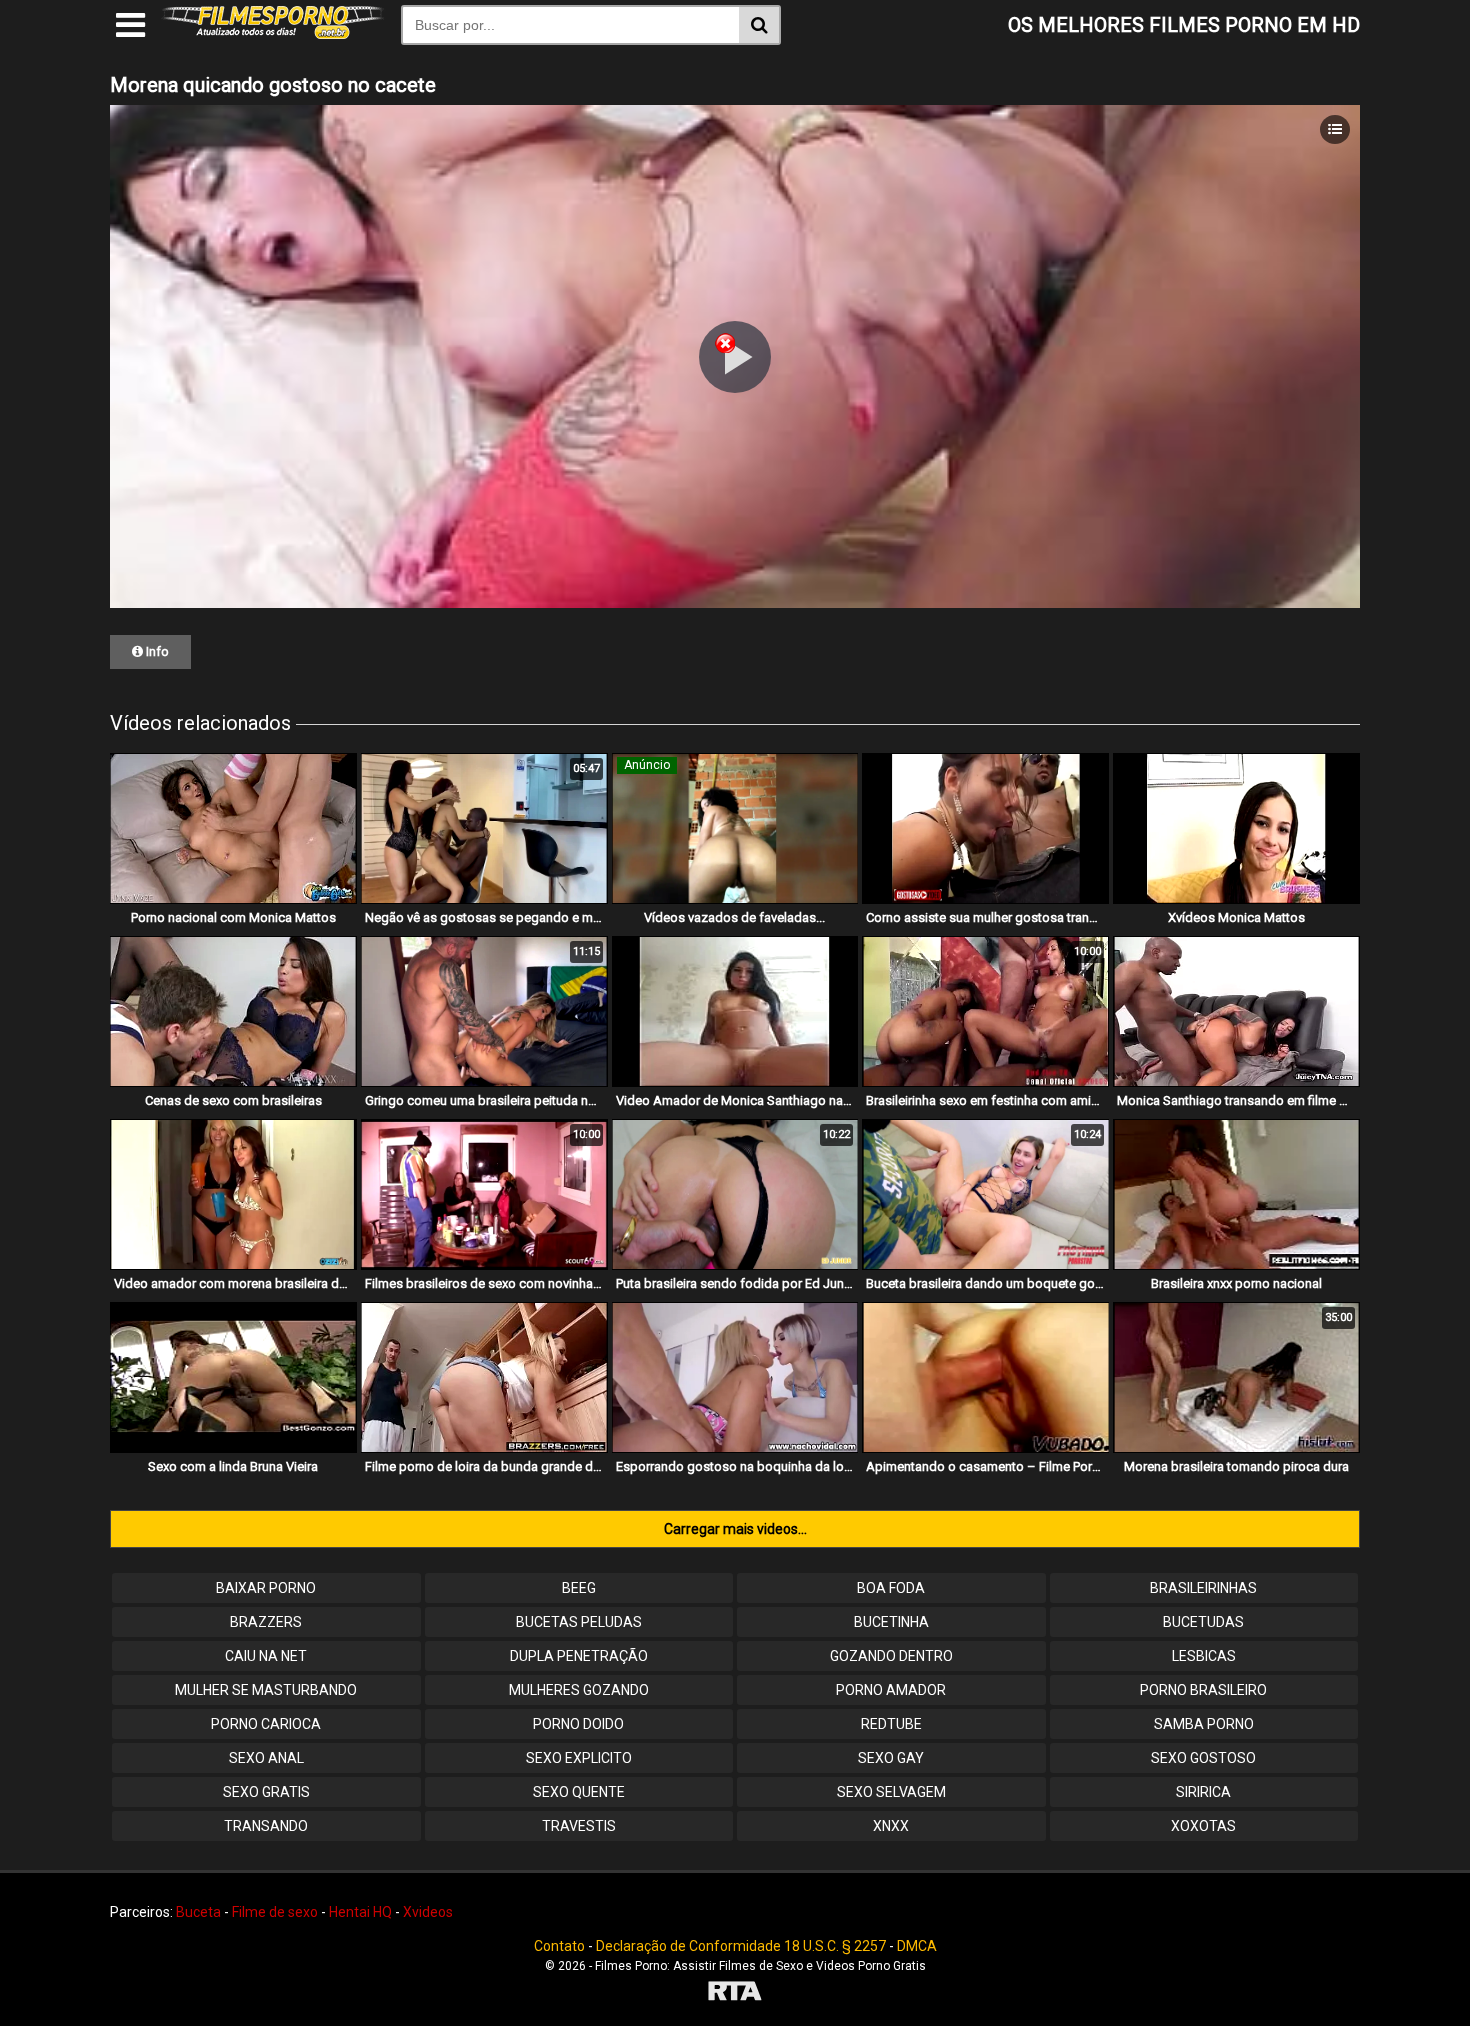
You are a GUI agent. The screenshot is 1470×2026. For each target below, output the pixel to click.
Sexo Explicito (579, 1758)
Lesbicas (1204, 1656)
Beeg (579, 1588)
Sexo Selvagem (891, 1792)
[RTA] (735, 1993)
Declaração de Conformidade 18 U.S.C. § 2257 (741, 1946)
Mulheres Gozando (579, 1690)
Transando (266, 1826)
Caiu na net (266, 1656)
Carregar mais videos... (735, 1529)
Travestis (579, 1826)
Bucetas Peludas (579, 1622)
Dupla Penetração (579, 1656)
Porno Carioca (266, 1724)
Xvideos (428, 1912)
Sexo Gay (891, 1758)
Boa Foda (891, 1588)
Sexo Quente (579, 1792)
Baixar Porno (266, 1588)
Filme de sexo (275, 1912)
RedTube (891, 1724)
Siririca (1203, 1792)
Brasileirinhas (1203, 1588)
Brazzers (266, 1622)
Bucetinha (891, 1622)
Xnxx (891, 1826)
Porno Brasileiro (1203, 1690)
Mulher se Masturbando (266, 1690)
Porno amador (891, 1690)
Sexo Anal (266, 1758)
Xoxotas (1203, 1826)
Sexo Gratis (266, 1792)
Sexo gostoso (1203, 1758)
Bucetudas (1203, 1622)
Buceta (198, 1912)
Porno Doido (578, 1724)
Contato (559, 1946)
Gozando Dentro (891, 1656)
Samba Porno (1204, 1724)
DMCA (917, 1946)
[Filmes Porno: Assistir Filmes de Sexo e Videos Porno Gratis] (273, 34)
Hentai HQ (360, 1912)
